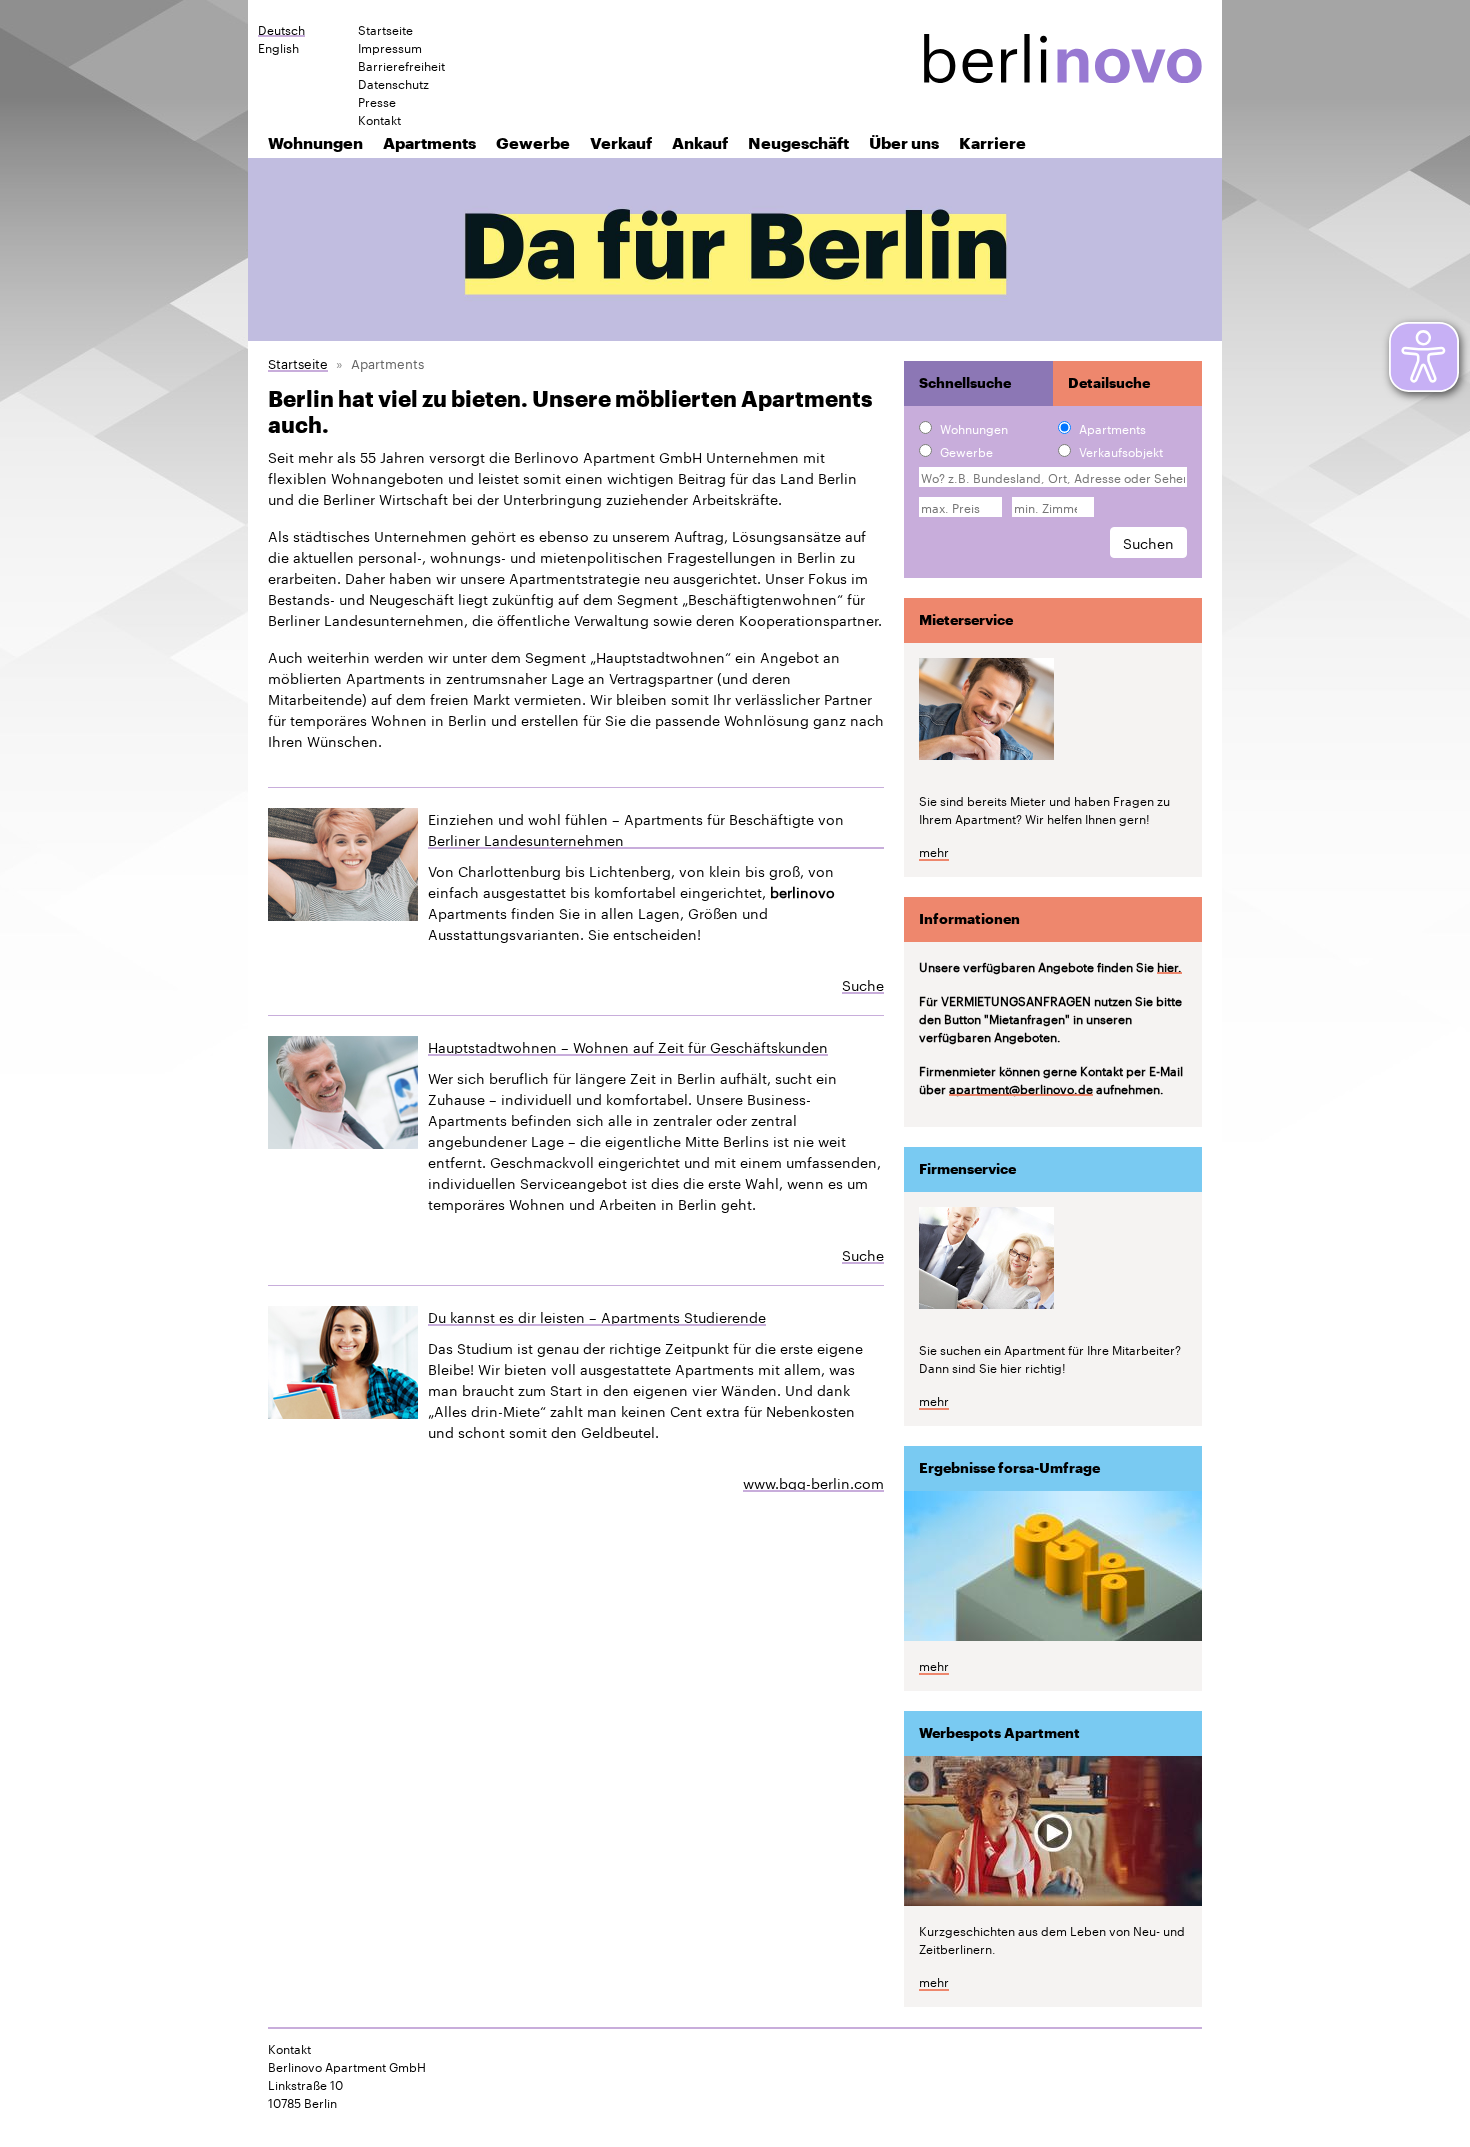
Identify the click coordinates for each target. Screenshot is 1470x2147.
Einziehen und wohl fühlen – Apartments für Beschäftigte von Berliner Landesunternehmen (636, 829)
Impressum (390, 47)
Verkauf (621, 142)
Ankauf (700, 142)
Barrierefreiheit (401, 65)
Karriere (992, 142)
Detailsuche (1109, 383)
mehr (934, 851)
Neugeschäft (798, 142)
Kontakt (379, 119)
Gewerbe (533, 142)
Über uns (904, 142)
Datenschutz (393, 83)
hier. (1169, 966)
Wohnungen (315, 142)
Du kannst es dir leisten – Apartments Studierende (597, 1316)
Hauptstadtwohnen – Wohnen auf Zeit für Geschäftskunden (628, 1046)
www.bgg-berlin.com (813, 1482)
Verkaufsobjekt (1121, 451)
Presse (377, 101)
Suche (863, 984)
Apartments (429, 142)
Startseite (385, 29)
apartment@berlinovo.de (1021, 1088)
